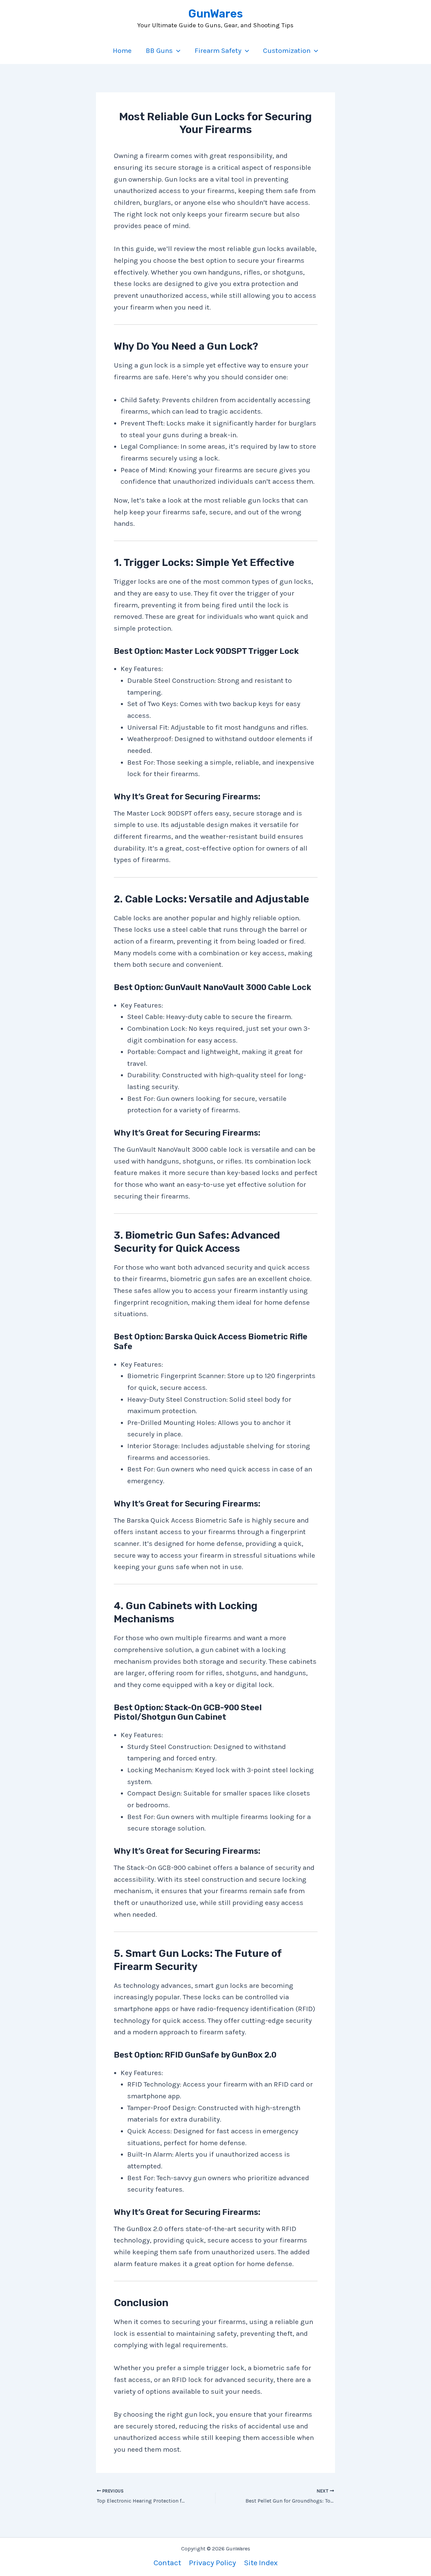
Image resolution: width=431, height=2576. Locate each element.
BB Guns (159, 51)
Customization (287, 51)
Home (122, 51)
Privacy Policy (212, 2563)
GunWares (215, 14)
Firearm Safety (218, 51)
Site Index (261, 2563)
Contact (167, 2563)
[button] (177, 51)
